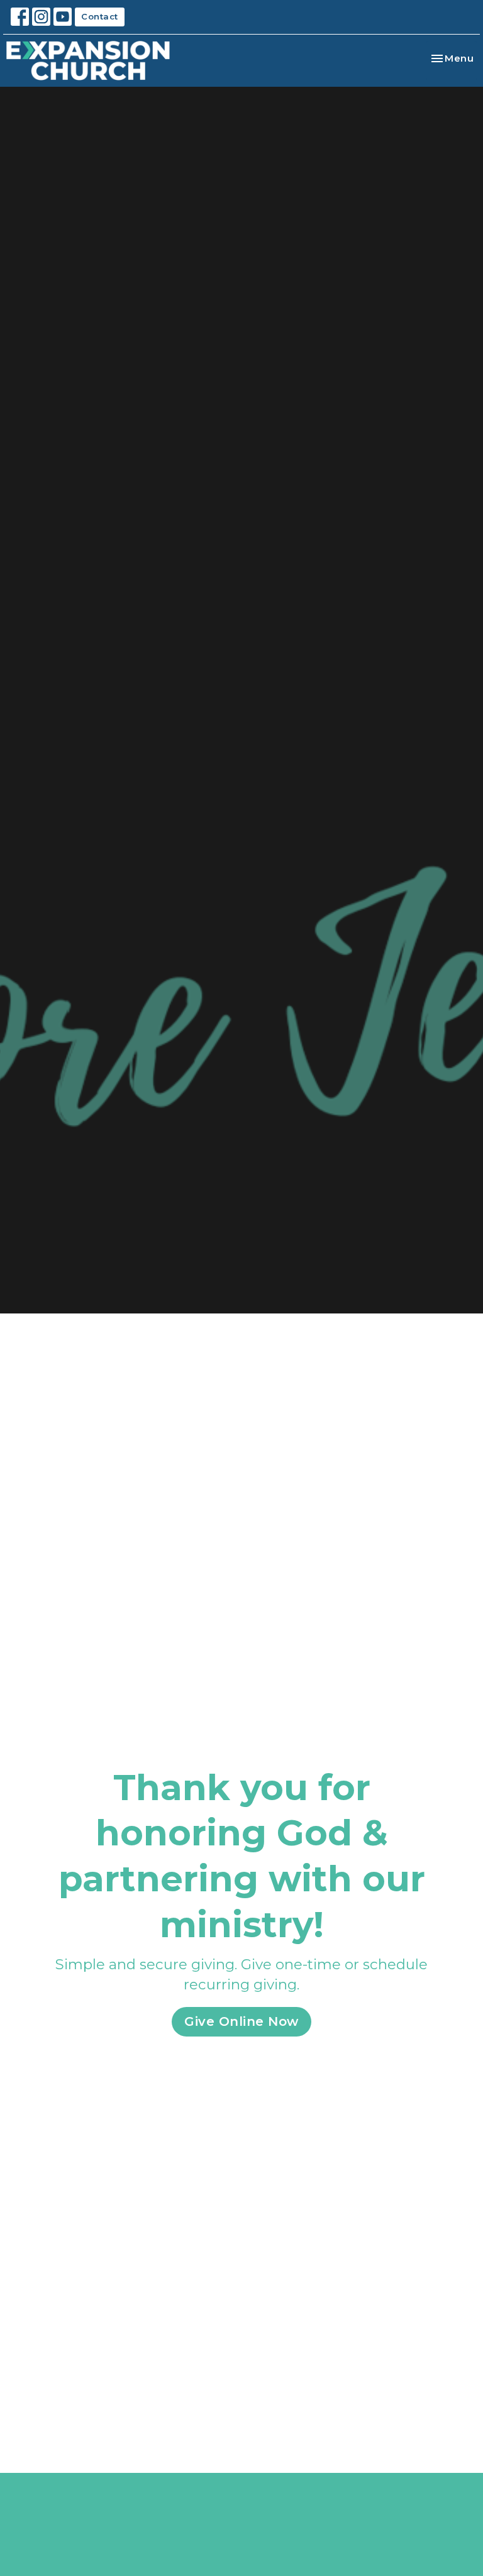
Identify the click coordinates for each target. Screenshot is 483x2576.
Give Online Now (241, 2021)
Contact (100, 16)
